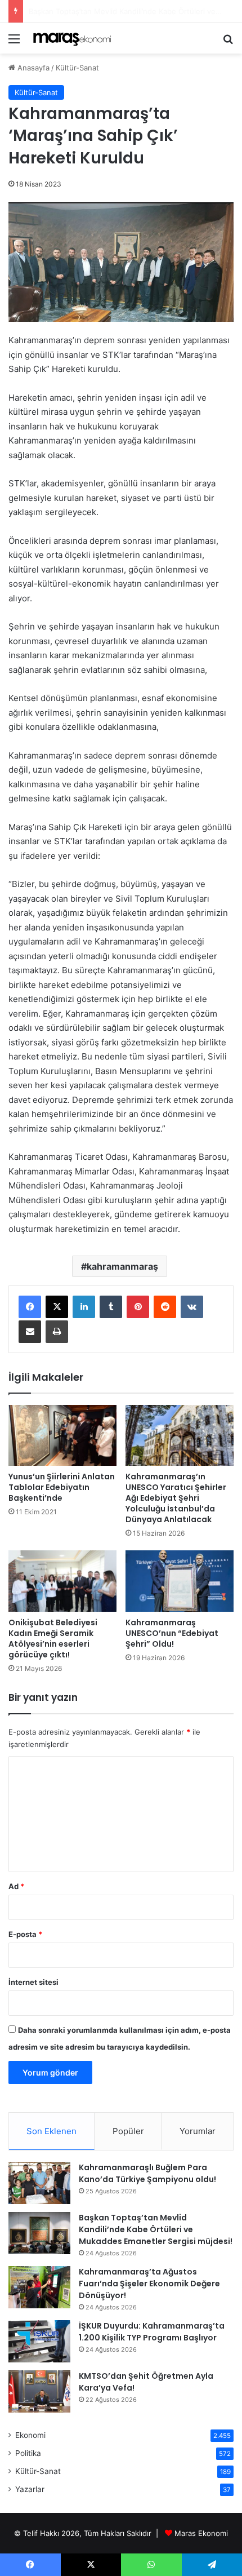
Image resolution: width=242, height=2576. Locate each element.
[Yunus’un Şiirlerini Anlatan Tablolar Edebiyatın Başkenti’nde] (62, 1435)
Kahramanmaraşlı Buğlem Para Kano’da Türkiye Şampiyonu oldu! (147, 2173)
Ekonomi (30, 2435)
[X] (57, 1307)
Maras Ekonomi (201, 2533)
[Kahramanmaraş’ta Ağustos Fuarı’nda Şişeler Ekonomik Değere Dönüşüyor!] (39, 2287)
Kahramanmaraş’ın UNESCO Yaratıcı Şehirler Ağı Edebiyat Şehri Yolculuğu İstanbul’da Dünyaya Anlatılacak (176, 1498)
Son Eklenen (51, 2131)
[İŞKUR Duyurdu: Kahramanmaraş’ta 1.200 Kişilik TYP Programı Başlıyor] (39, 2341)
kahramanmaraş (122, 1266)
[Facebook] (30, 1307)
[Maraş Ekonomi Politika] (73, 38)
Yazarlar (30, 2489)
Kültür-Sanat (77, 68)
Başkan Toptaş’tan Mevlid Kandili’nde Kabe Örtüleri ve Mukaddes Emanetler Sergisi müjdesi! (156, 2229)
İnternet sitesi (33, 1982)
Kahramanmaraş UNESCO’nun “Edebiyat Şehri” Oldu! (172, 1633)
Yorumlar (198, 2131)
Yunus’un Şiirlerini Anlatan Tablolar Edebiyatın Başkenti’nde (62, 1487)
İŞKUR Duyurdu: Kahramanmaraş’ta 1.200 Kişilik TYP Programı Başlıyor (152, 2332)
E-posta (25, 1934)
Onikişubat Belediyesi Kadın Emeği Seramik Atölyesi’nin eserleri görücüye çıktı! (53, 1639)
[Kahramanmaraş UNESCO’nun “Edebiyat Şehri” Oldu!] (180, 1581)
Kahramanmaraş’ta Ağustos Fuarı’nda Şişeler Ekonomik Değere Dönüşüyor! (149, 2284)
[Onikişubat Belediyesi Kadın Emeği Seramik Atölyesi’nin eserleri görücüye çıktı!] (62, 1581)
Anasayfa (32, 68)
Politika (28, 2453)
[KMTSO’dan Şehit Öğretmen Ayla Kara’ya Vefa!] (39, 2391)
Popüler (128, 2131)
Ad (16, 1886)
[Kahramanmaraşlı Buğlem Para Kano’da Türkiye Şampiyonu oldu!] (39, 2183)
